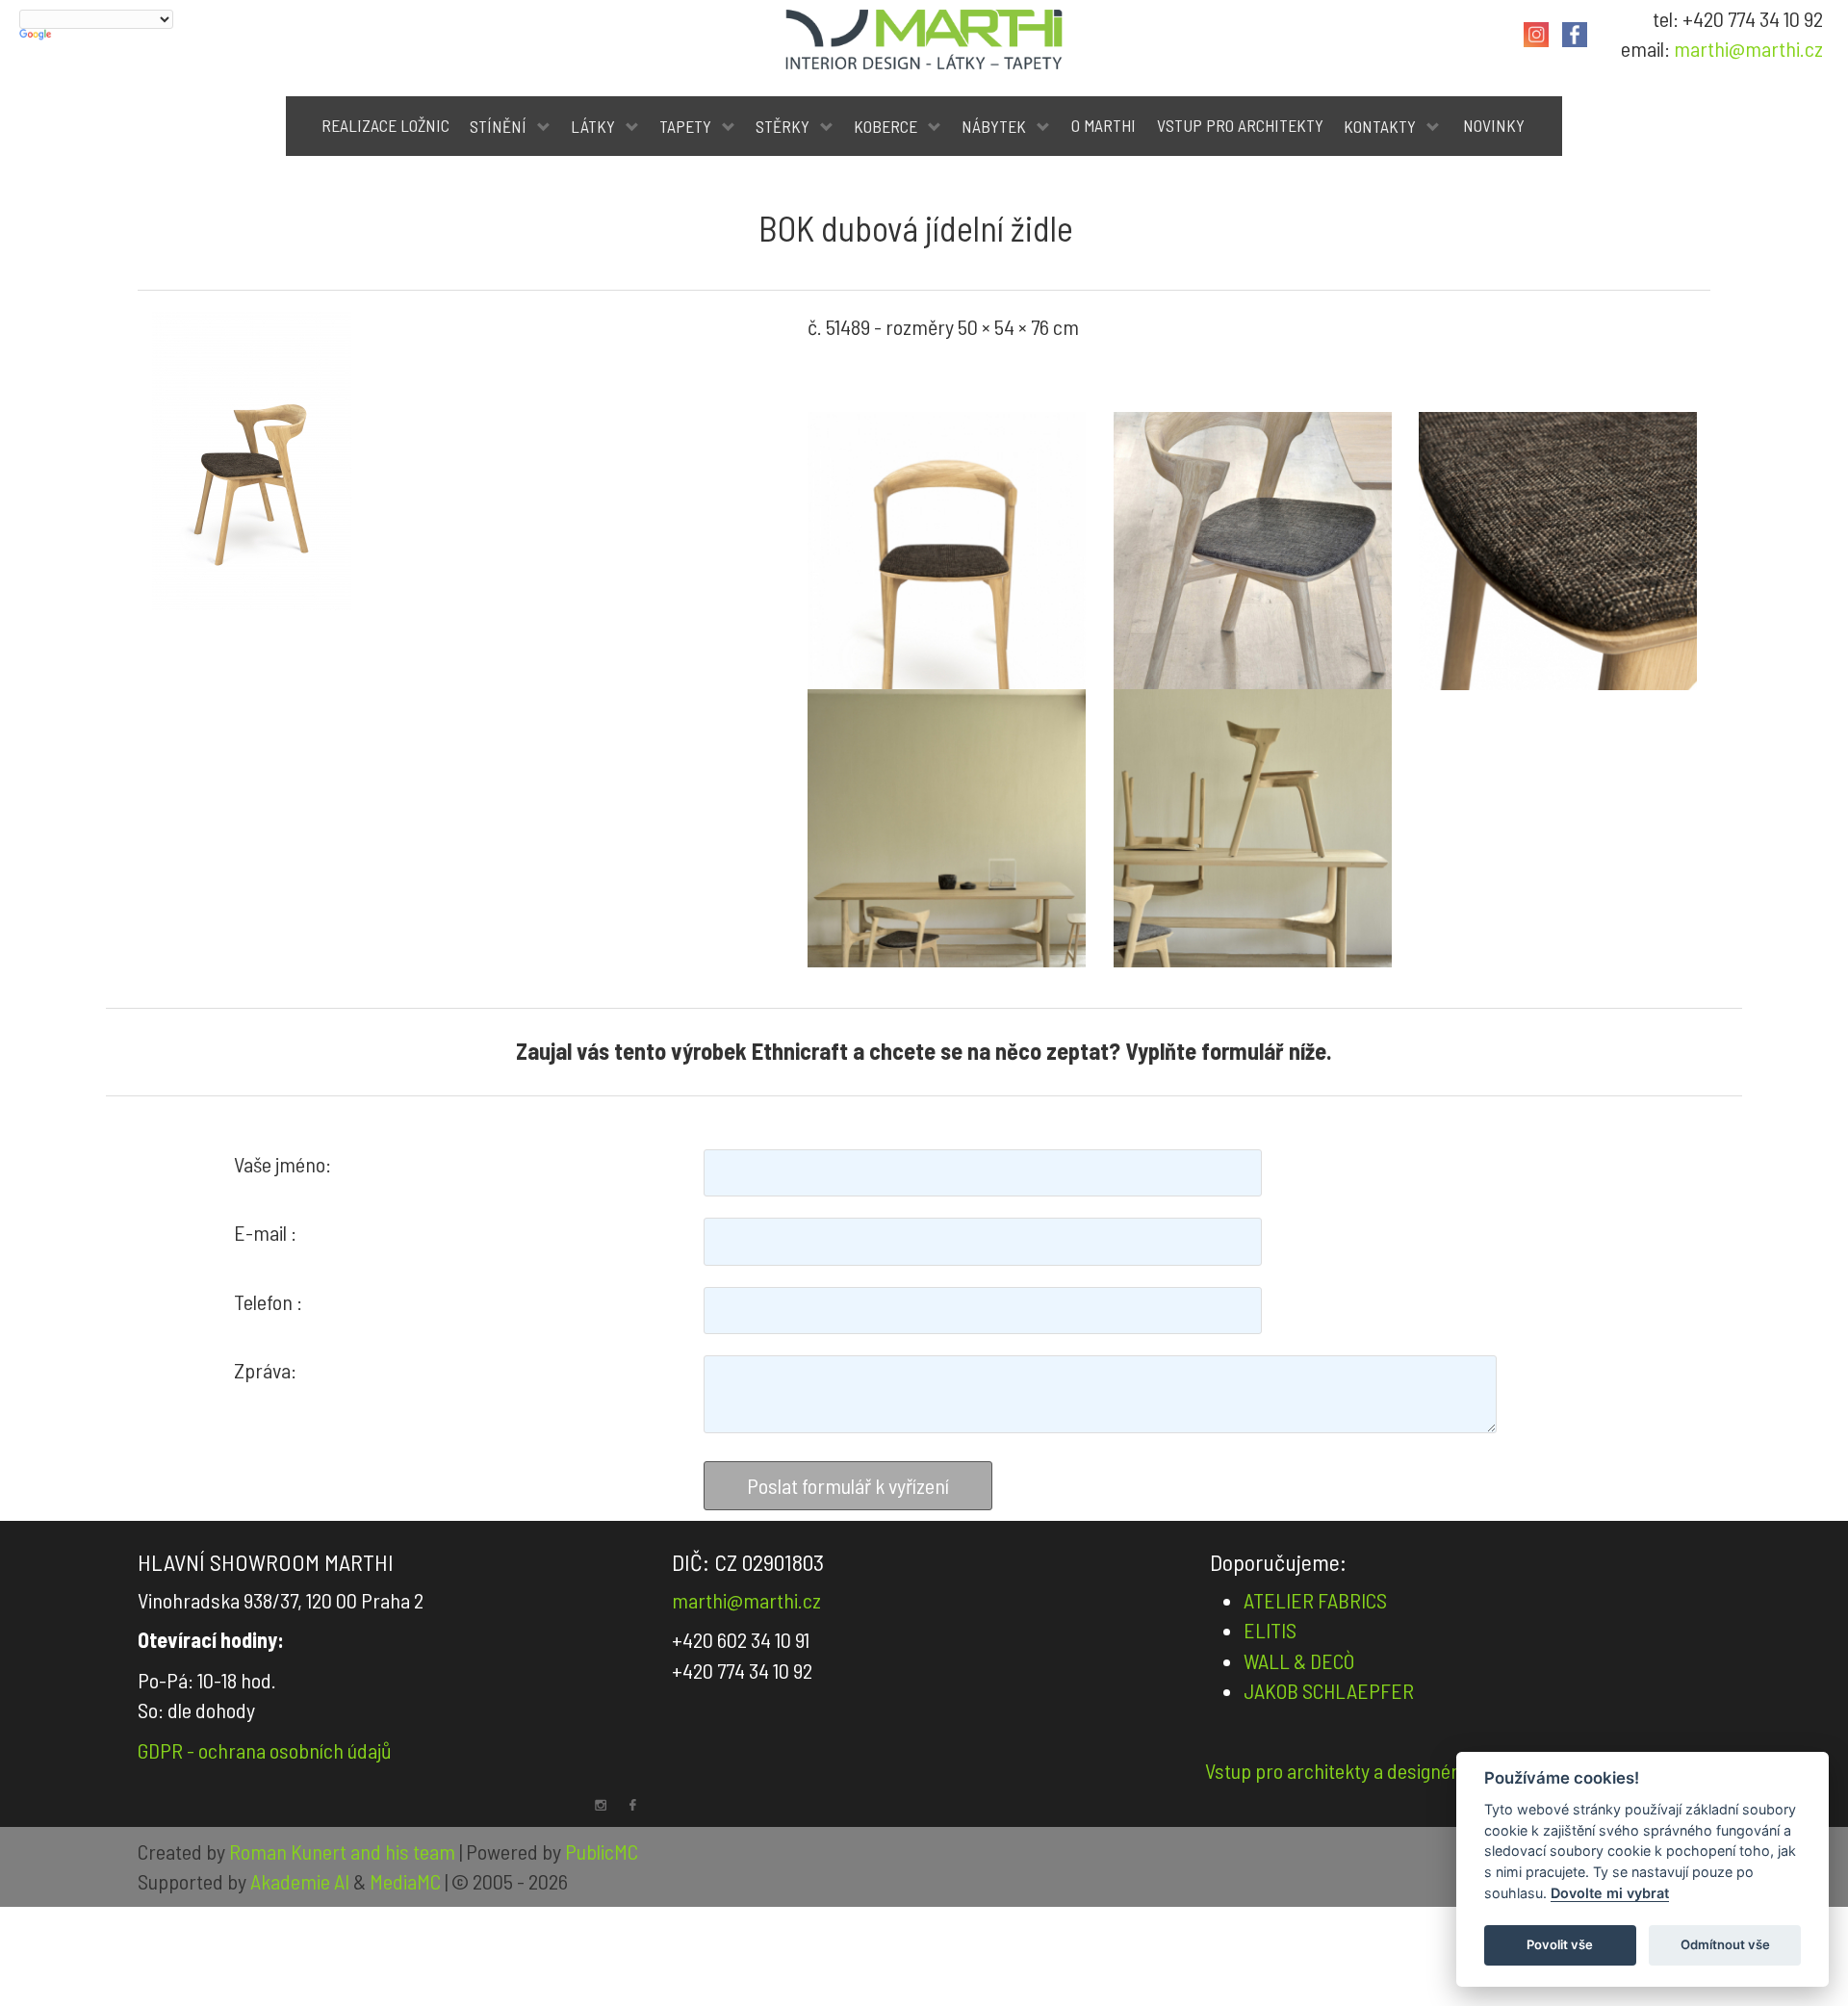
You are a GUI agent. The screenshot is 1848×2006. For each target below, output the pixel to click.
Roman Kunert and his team (344, 1851)
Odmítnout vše (1725, 1944)
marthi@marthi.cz (1748, 48)
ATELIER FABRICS (1315, 1600)
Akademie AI (300, 1881)
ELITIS (1270, 1630)
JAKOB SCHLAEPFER (1329, 1690)
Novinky (1494, 125)
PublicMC (602, 1851)
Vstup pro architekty (1240, 125)
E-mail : (265, 1232)
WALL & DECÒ (1299, 1660)
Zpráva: (265, 1370)
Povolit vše (1560, 1944)
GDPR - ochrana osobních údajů (265, 1750)
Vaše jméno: (282, 1164)
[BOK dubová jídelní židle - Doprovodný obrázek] (947, 551)
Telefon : (268, 1301)
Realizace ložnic (385, 125)
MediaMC (405, 1881)
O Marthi (1104, 125)
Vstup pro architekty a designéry (1336, 1770)
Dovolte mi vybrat (1610, 1893)
